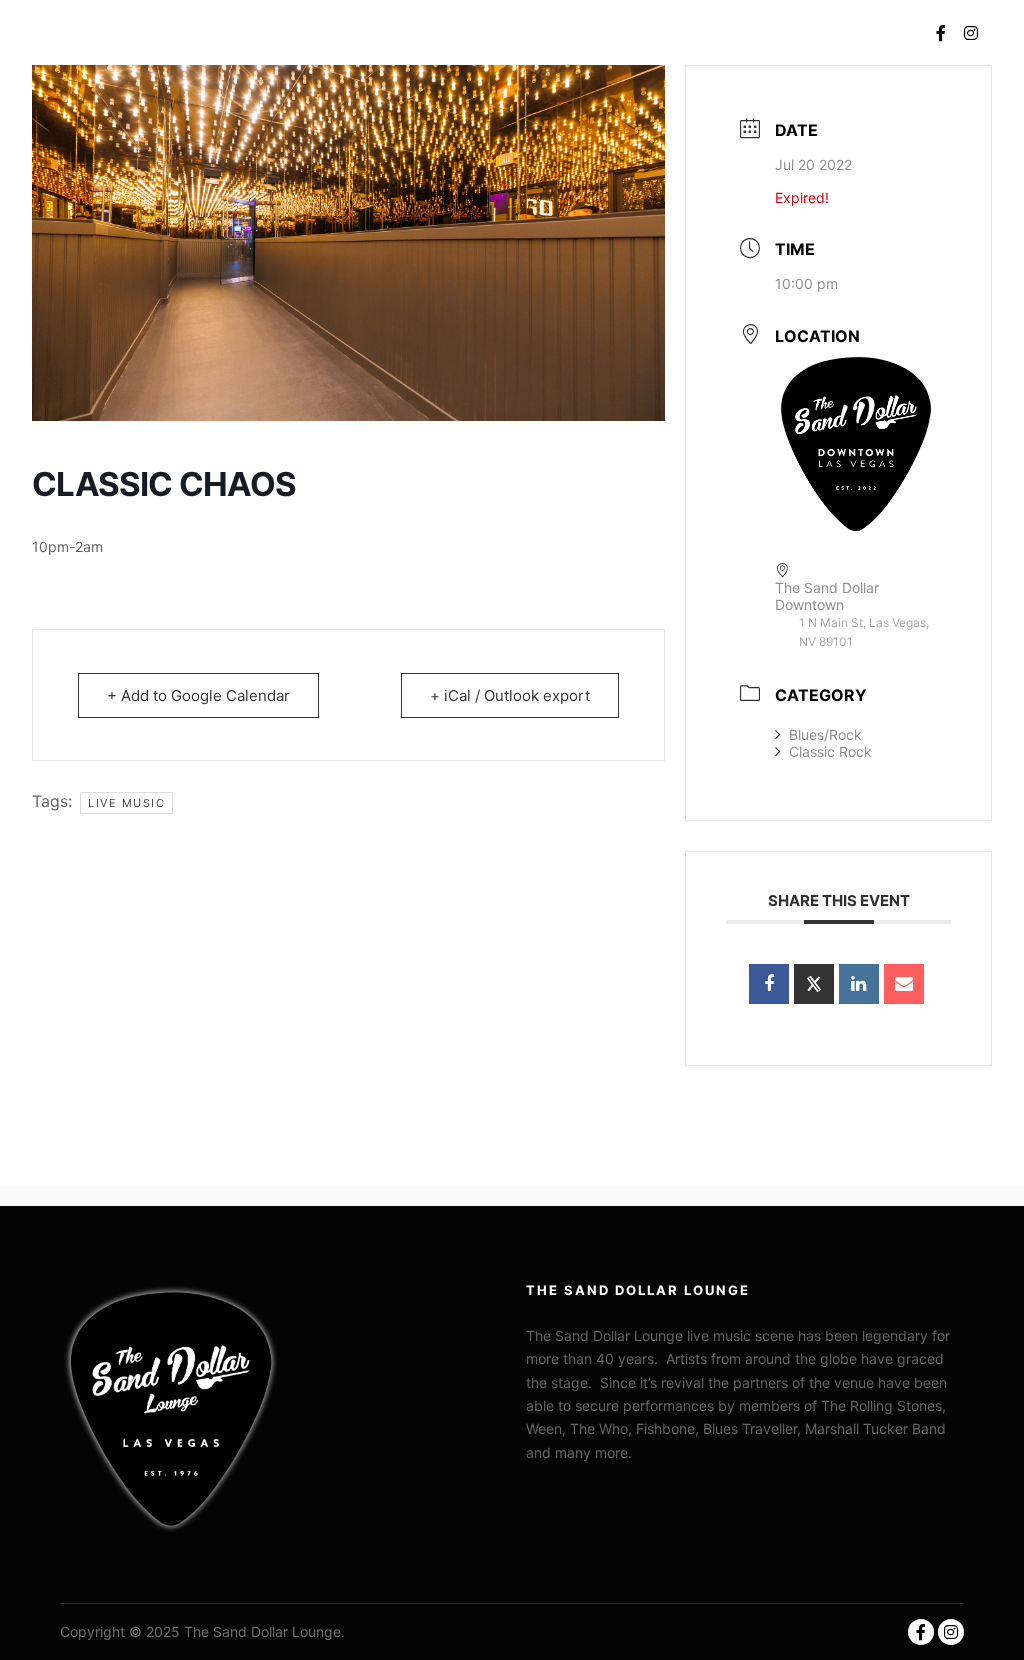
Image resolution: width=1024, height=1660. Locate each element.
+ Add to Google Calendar (198, 695)
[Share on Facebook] (769, 984)
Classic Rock (830, 751)
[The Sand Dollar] (95, 32)
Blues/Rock (825, 734)
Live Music (126, 803)
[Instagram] (971, 33)
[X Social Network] (814, 984)
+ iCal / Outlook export (510, 695)
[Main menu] (879, 33)
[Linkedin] (859, 984)
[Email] (904, 984)
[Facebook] (941, 33)
